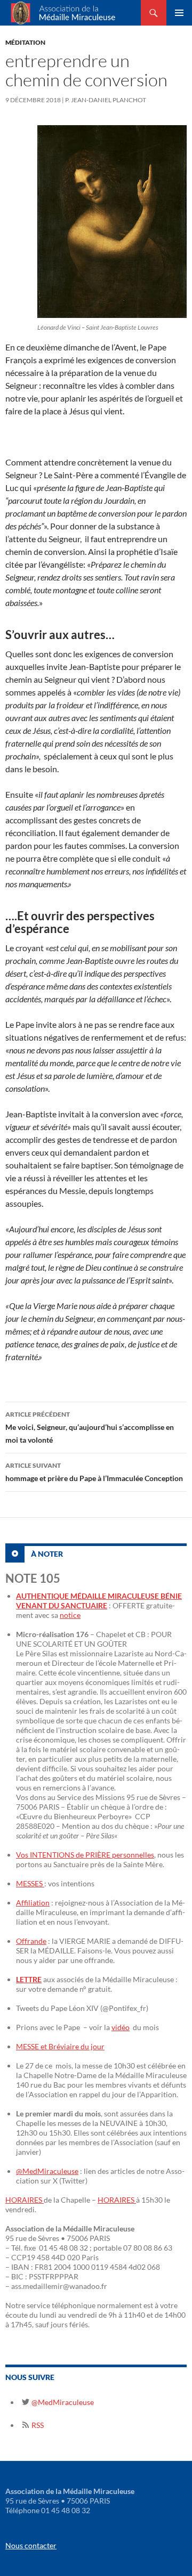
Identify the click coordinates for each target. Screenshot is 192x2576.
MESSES (30, 1883)
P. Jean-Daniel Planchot (106, 100)
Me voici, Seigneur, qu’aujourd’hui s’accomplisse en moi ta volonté (90, 1427)
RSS (37, 2425)
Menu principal (179, 13)
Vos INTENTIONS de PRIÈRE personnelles (85, 1855)
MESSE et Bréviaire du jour (60, 2046)
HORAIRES (25, 2200)
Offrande (31, 1941)
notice (70, 1615)
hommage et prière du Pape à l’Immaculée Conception (94, 1472)
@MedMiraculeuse (47, 2171)
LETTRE (29, 1979)
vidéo (121, 2027)
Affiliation (33, 1903)
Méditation (25, 42)
